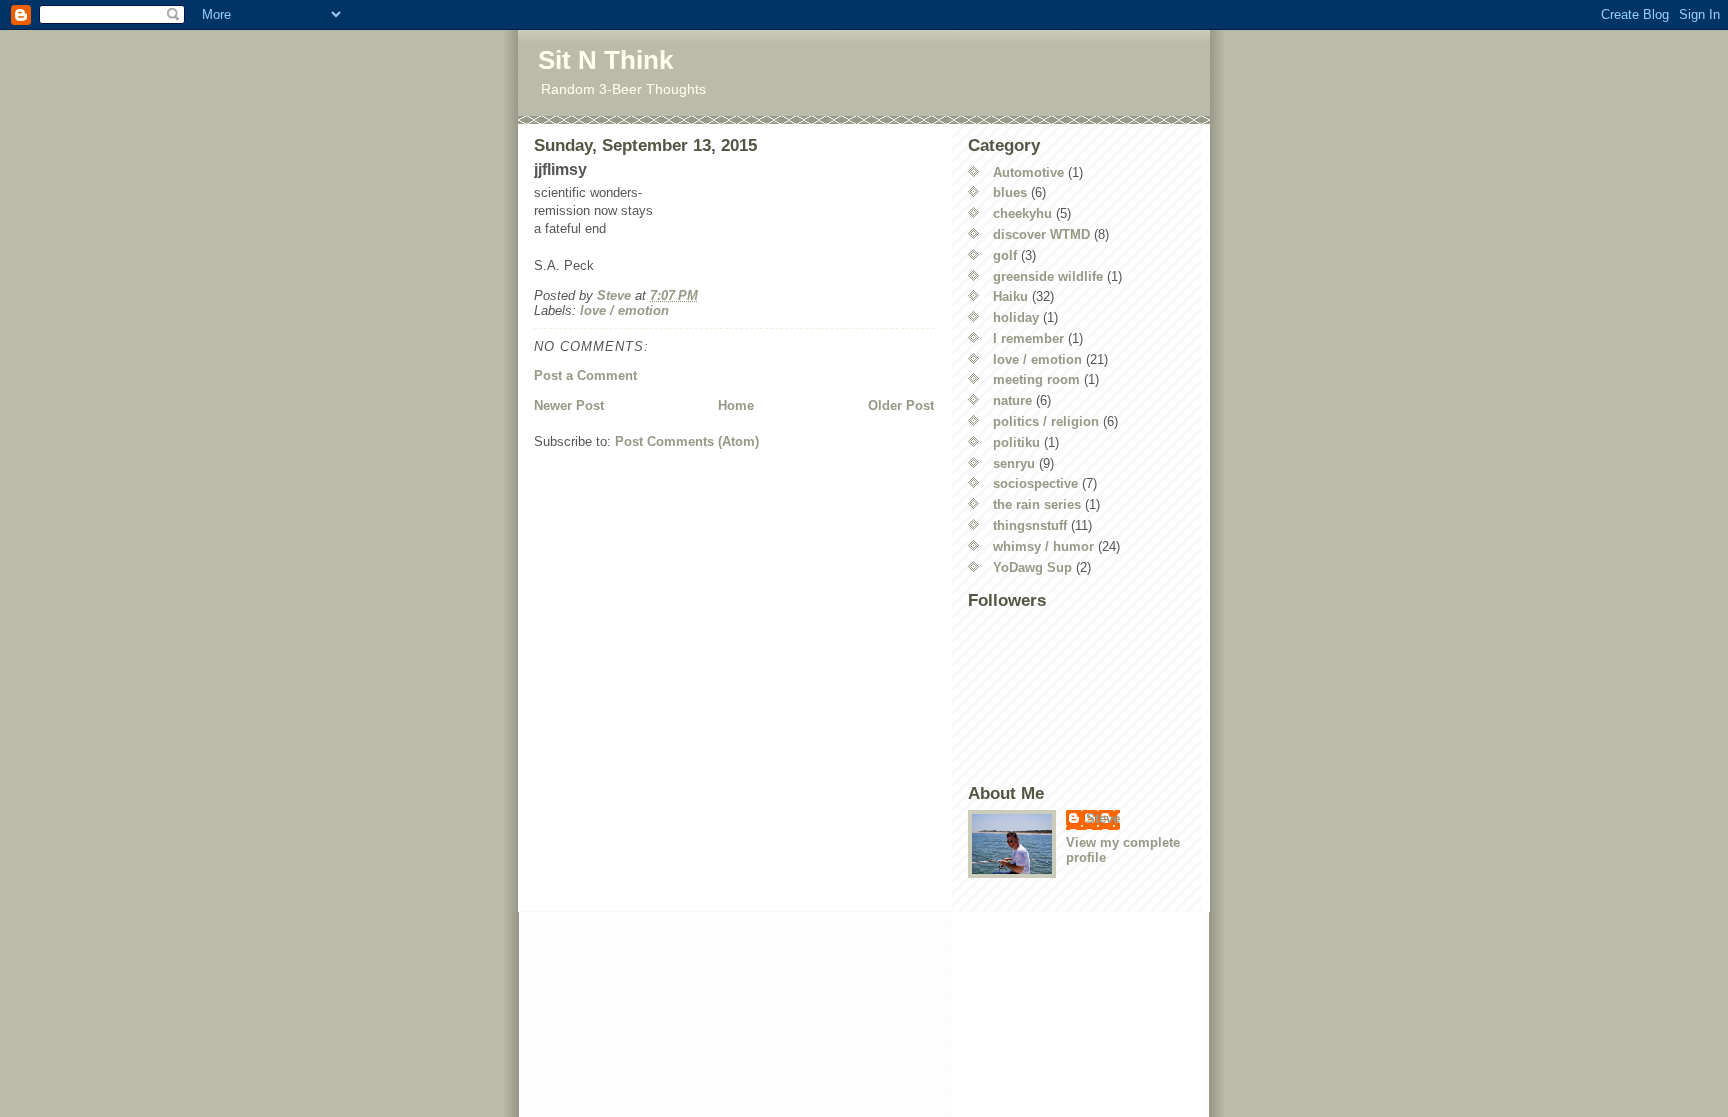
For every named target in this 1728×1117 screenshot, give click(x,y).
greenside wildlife (1048, 276)
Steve (1103, 818)
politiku (1016, 442)
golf (1005, 255)
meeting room (1036, 379)
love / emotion (624, 310)
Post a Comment (585, 375)
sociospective (1035, 483)
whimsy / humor (1043, 546)
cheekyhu (1022, 213)
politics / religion (1046, 421)
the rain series (1037, 504)
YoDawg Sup (1032, 567)
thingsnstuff (1030, 525)
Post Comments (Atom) (687, 441)
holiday (1016, 317)
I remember (1028, 338)
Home (736, 405)
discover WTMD (1041, 234)
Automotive (1028, 172)
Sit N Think (605, 60)
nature (1012, 400)
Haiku (1010, 296)
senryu (1014, 463)
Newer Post (569, 405)
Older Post (901, 405)
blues (1010, 192)
